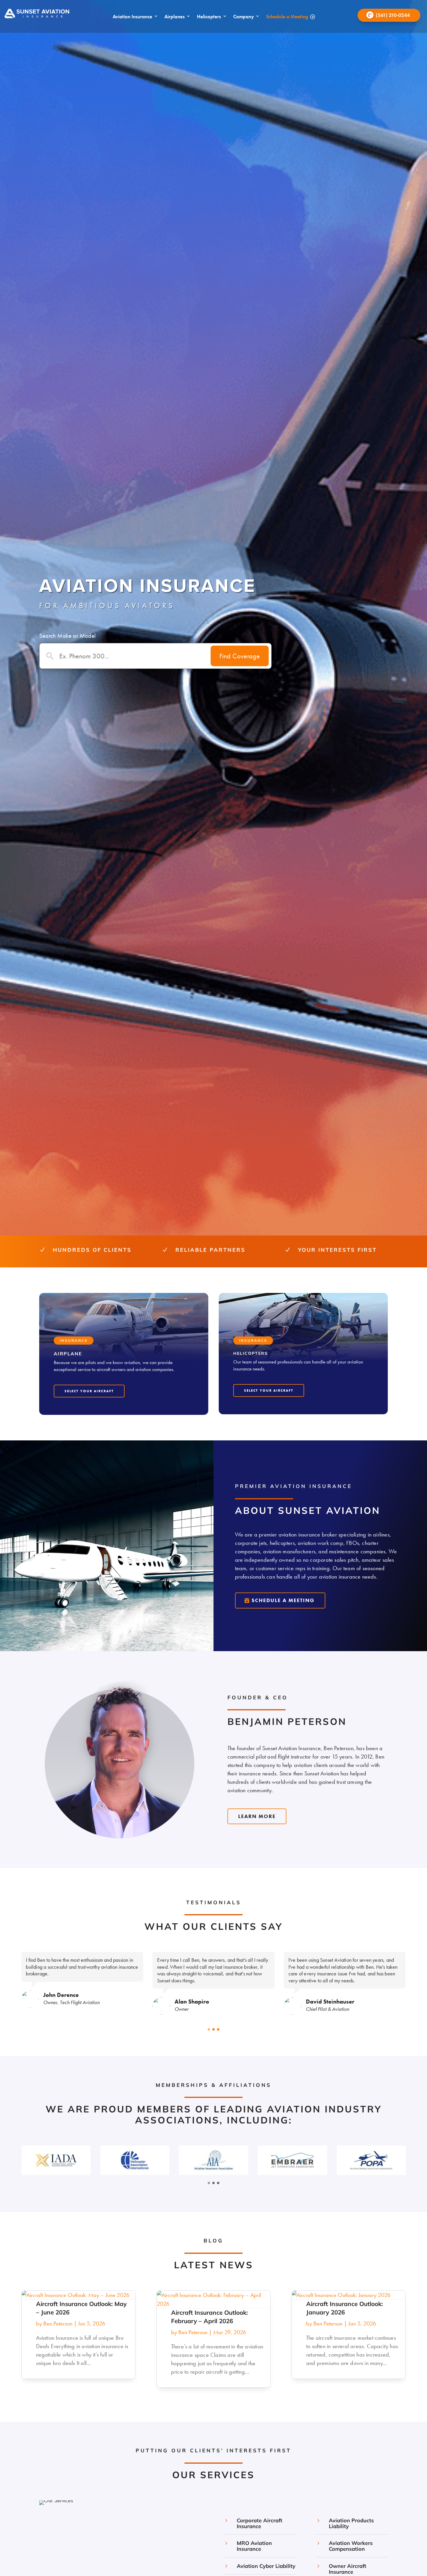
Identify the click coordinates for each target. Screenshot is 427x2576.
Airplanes (175, 17)
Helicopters (209, 17)
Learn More (257, 1816)
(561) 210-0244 (393, 15)
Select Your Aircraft (89, 1391)
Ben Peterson (58, 2323)
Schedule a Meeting (287, 17)
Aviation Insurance (132, 17)
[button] (209, 2029)
